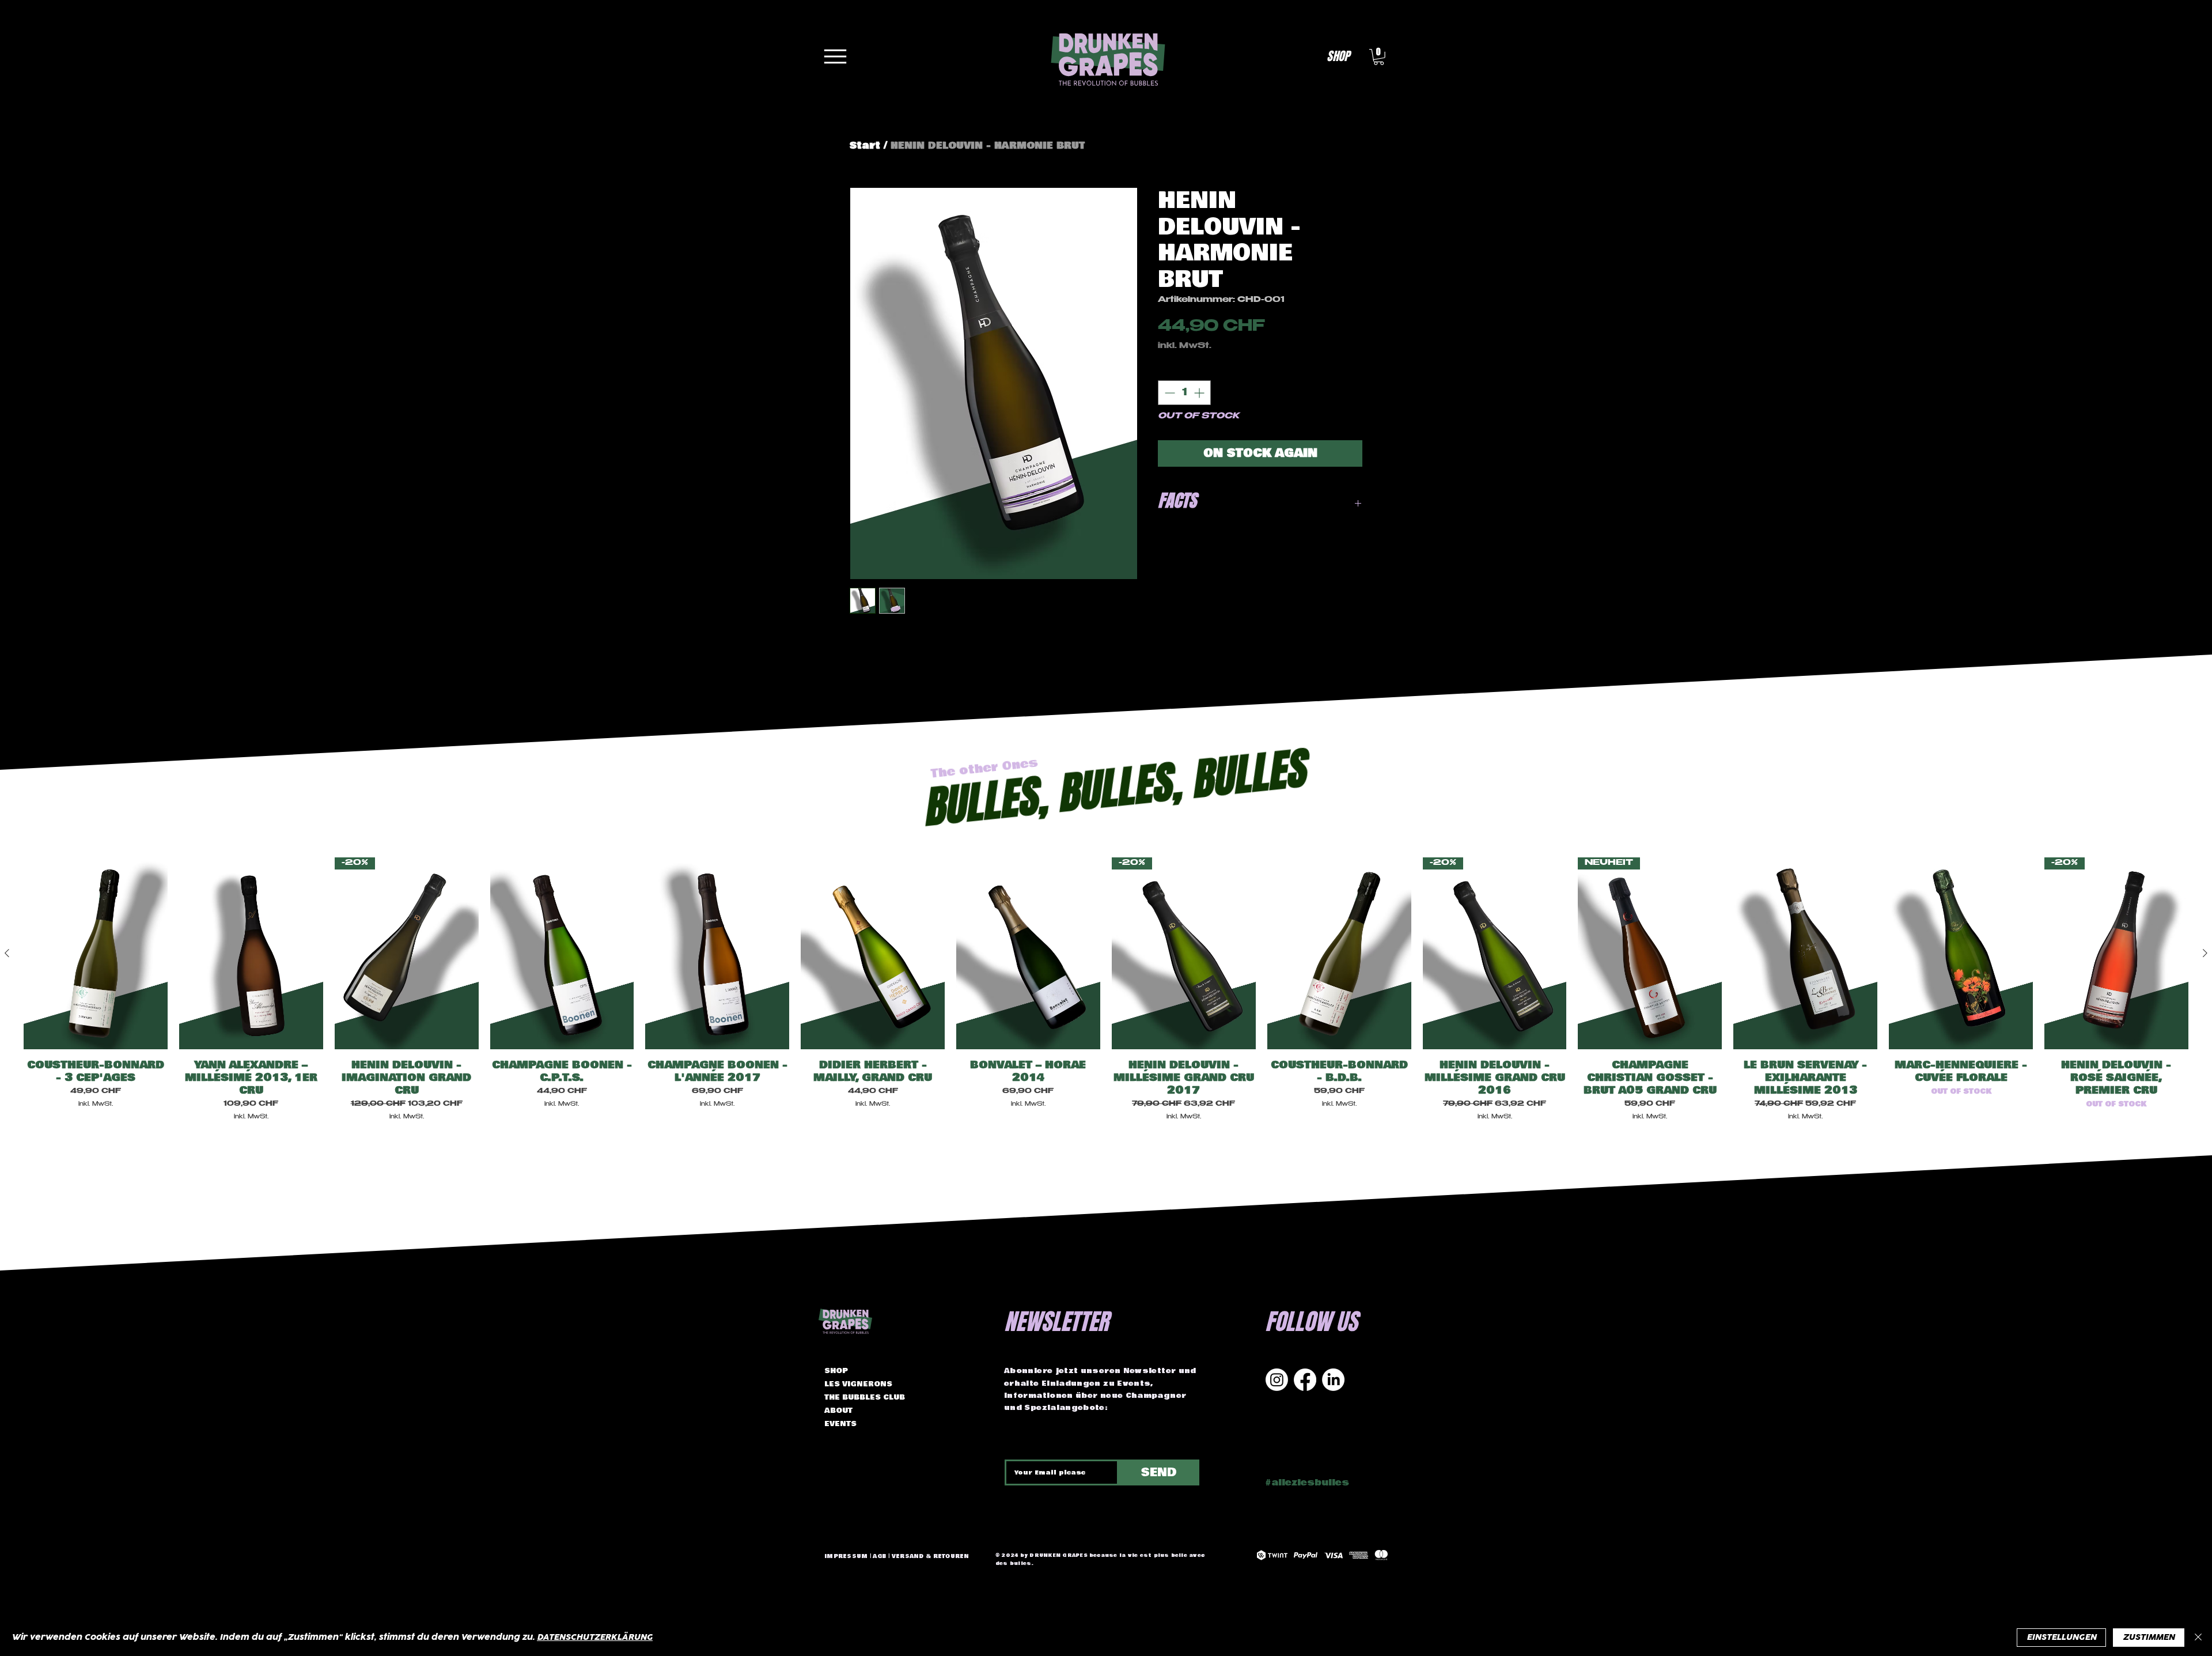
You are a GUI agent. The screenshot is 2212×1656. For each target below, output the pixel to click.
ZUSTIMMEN (2149, 1637)
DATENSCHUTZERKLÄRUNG (595, 1637)
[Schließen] (2198, 1638)
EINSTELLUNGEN (2061, 1637)
